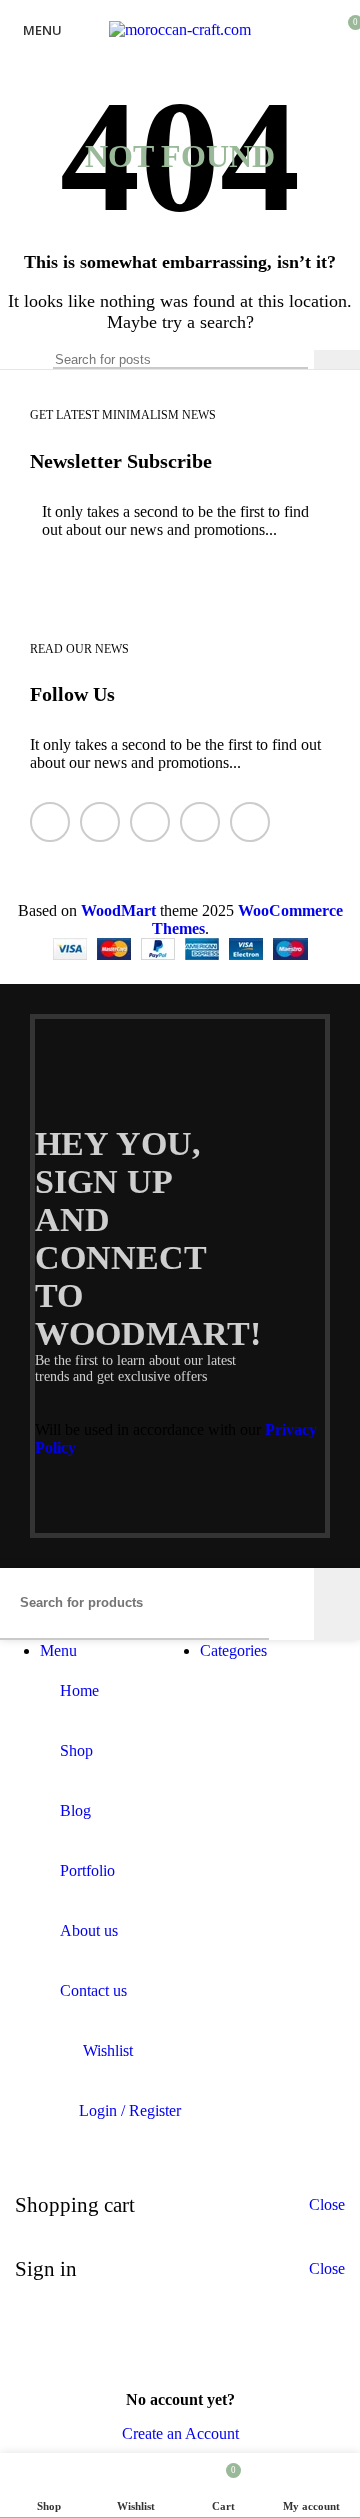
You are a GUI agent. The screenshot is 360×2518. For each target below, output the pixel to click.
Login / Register (130, 2110)
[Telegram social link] (250, 822)
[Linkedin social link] (200, 822)
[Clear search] (294, 360)
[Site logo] (180, 29)
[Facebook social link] (50, 822)
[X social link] (100, 822)
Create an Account (180, 2433)
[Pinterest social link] (150, 822)
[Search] (337, 359)
